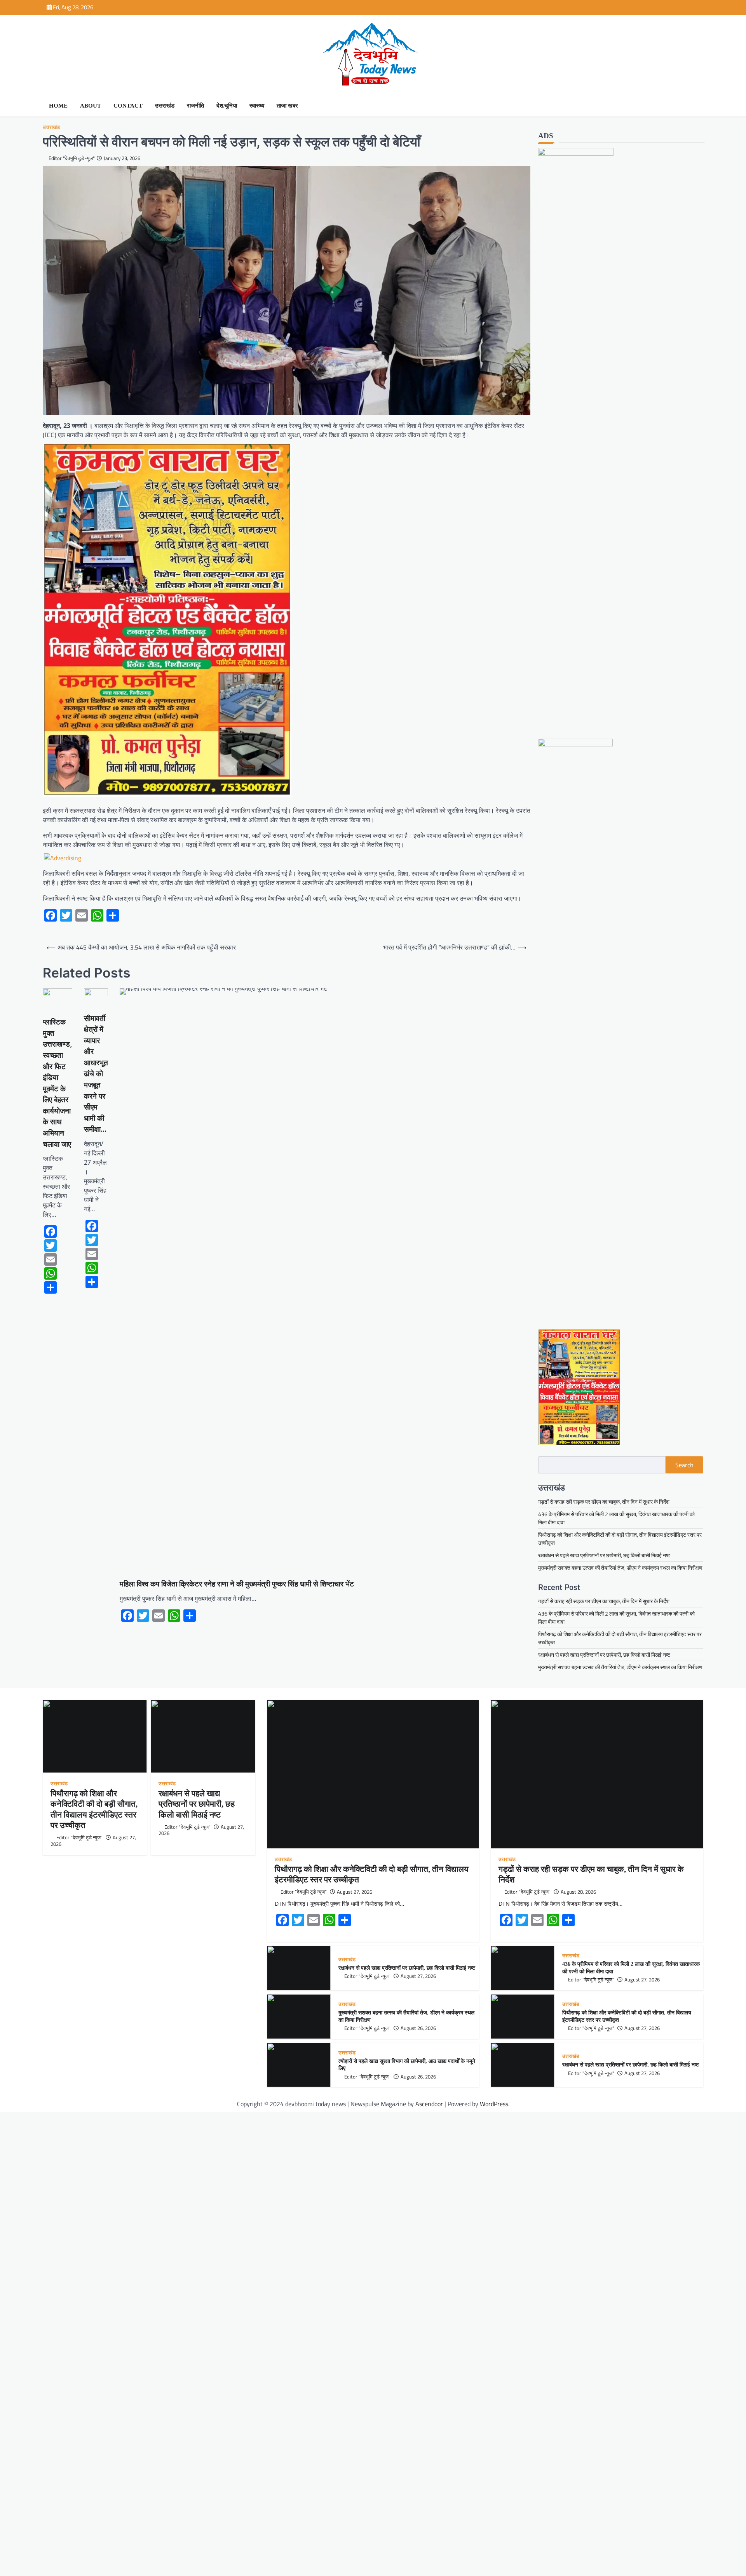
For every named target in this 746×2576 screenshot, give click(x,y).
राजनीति (195, 106)
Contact (128, 106)
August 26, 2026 (418, 2028)
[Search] (695, 106)
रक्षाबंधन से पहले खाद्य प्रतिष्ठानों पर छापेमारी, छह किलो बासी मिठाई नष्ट (604, 1555)
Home (58, 106)
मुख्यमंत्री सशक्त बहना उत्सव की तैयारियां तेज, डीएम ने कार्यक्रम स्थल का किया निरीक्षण (620, 1568)
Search (684, 1465)
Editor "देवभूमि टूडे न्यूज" (72, 158)
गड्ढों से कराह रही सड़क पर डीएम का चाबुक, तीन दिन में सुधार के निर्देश (604, 1502)
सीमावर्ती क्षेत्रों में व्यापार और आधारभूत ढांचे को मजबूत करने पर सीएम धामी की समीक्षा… (96, 1074)
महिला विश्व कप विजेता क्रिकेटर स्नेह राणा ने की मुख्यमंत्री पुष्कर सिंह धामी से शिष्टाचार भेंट (237, 1584)
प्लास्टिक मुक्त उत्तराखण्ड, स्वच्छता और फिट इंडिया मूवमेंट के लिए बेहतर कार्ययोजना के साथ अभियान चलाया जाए (58, 1083)
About (91, 106)
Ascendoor (429, 2104)
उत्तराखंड (165, 106)
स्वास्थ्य (257, 106)
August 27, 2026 (355, 1892)
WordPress (494, 2104)
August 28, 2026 (578, 1892)
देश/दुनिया (227, 106)
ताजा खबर (287, 106)
